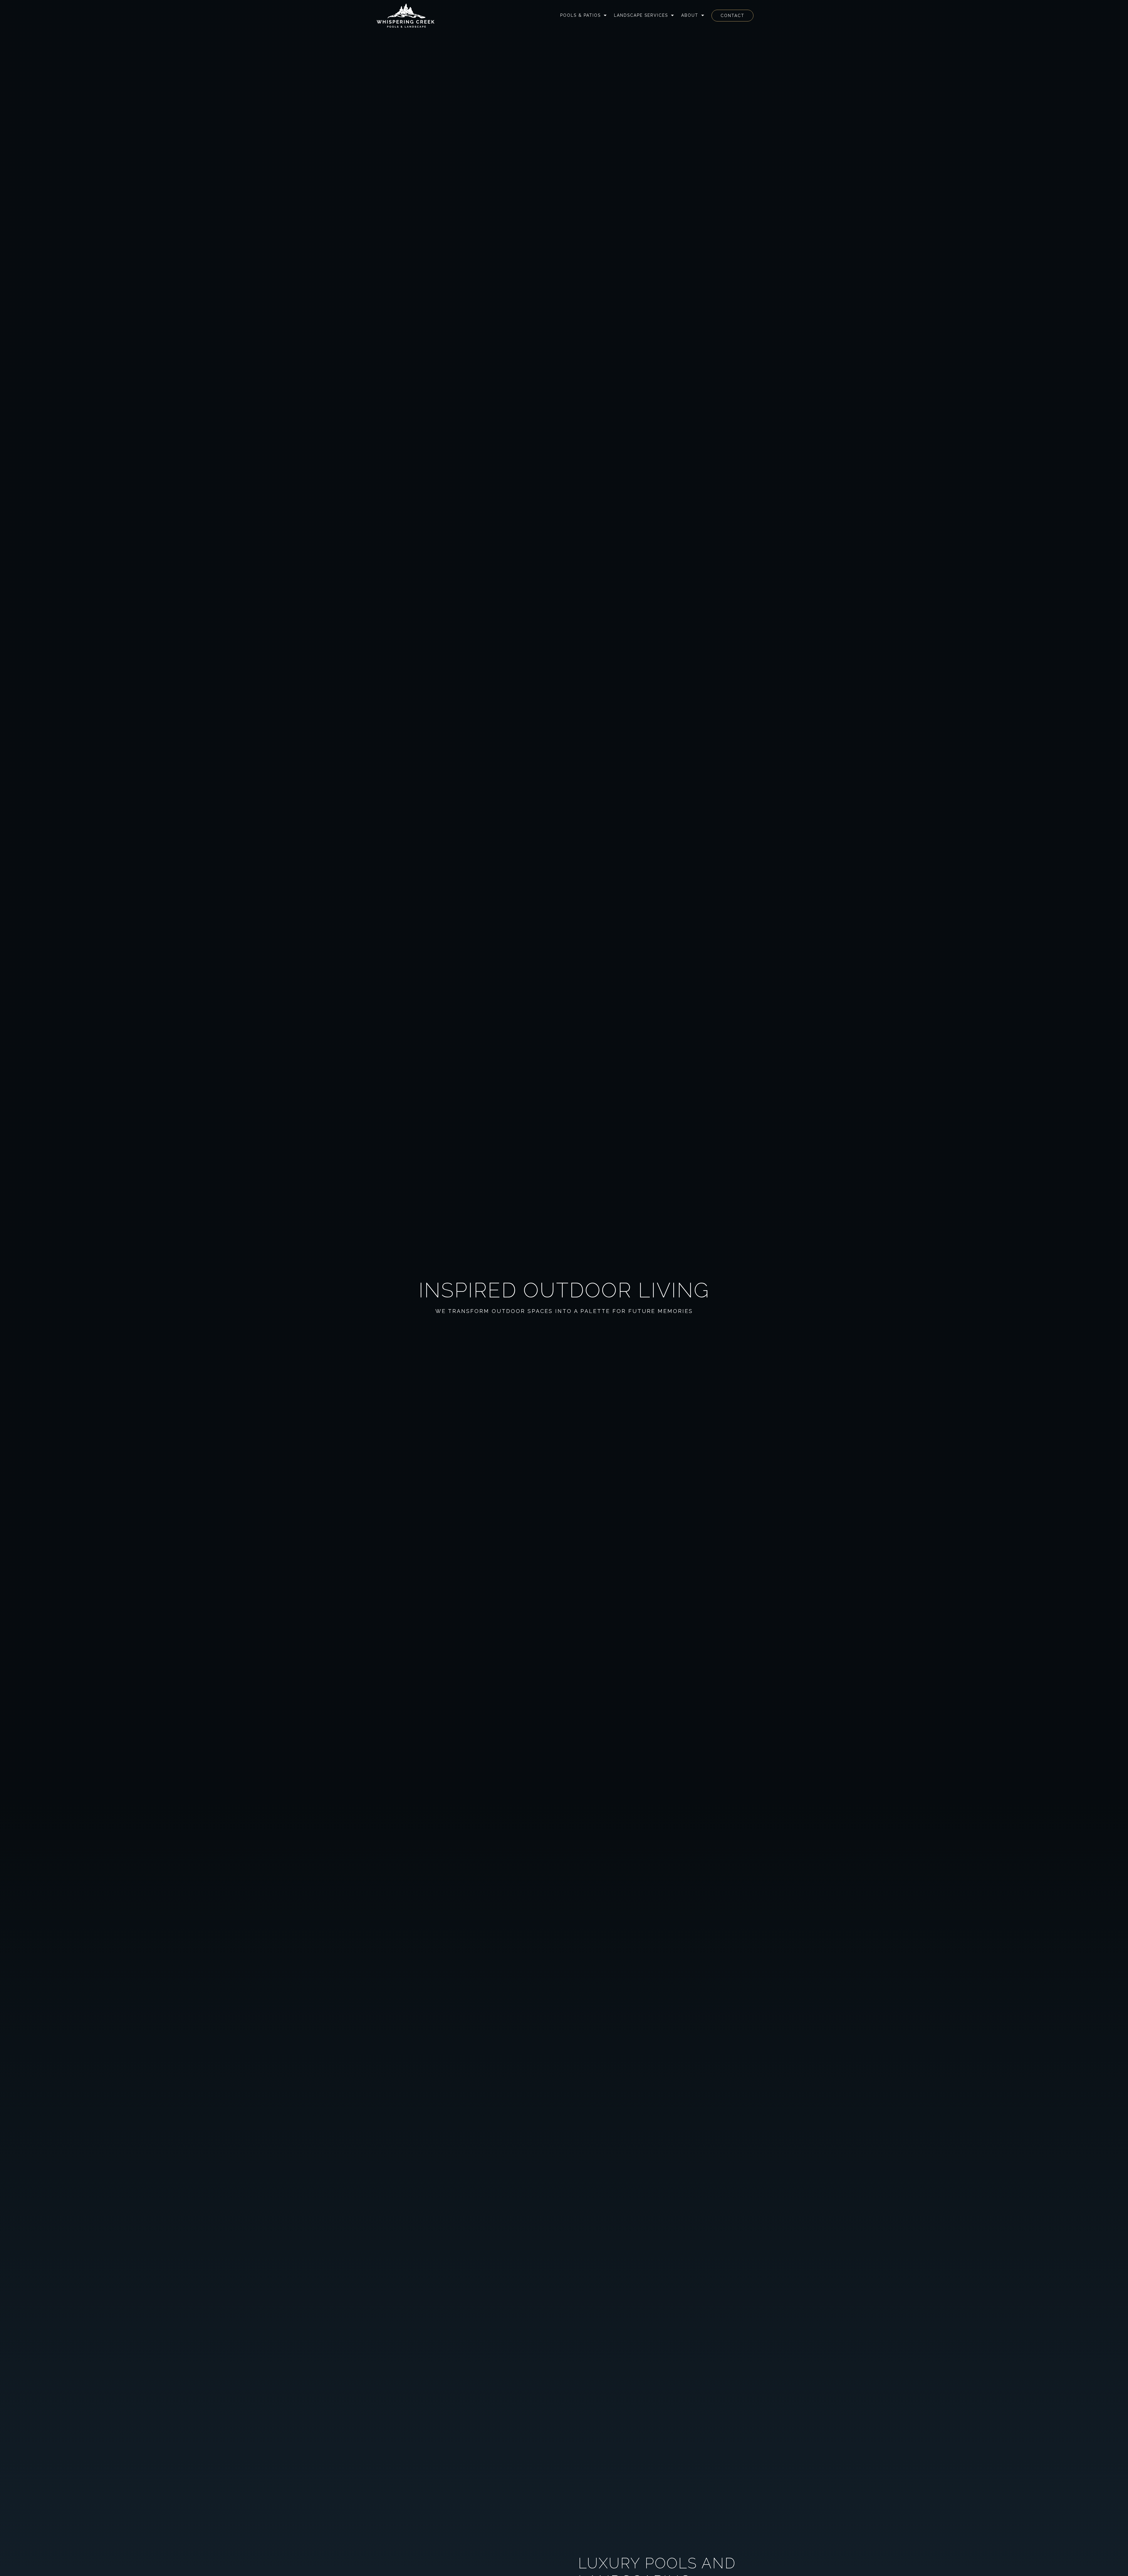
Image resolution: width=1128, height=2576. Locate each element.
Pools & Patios (580, 15)
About (690, 15)
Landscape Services (641, 15)
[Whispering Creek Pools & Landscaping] (406, 16)
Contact (732, 16)
